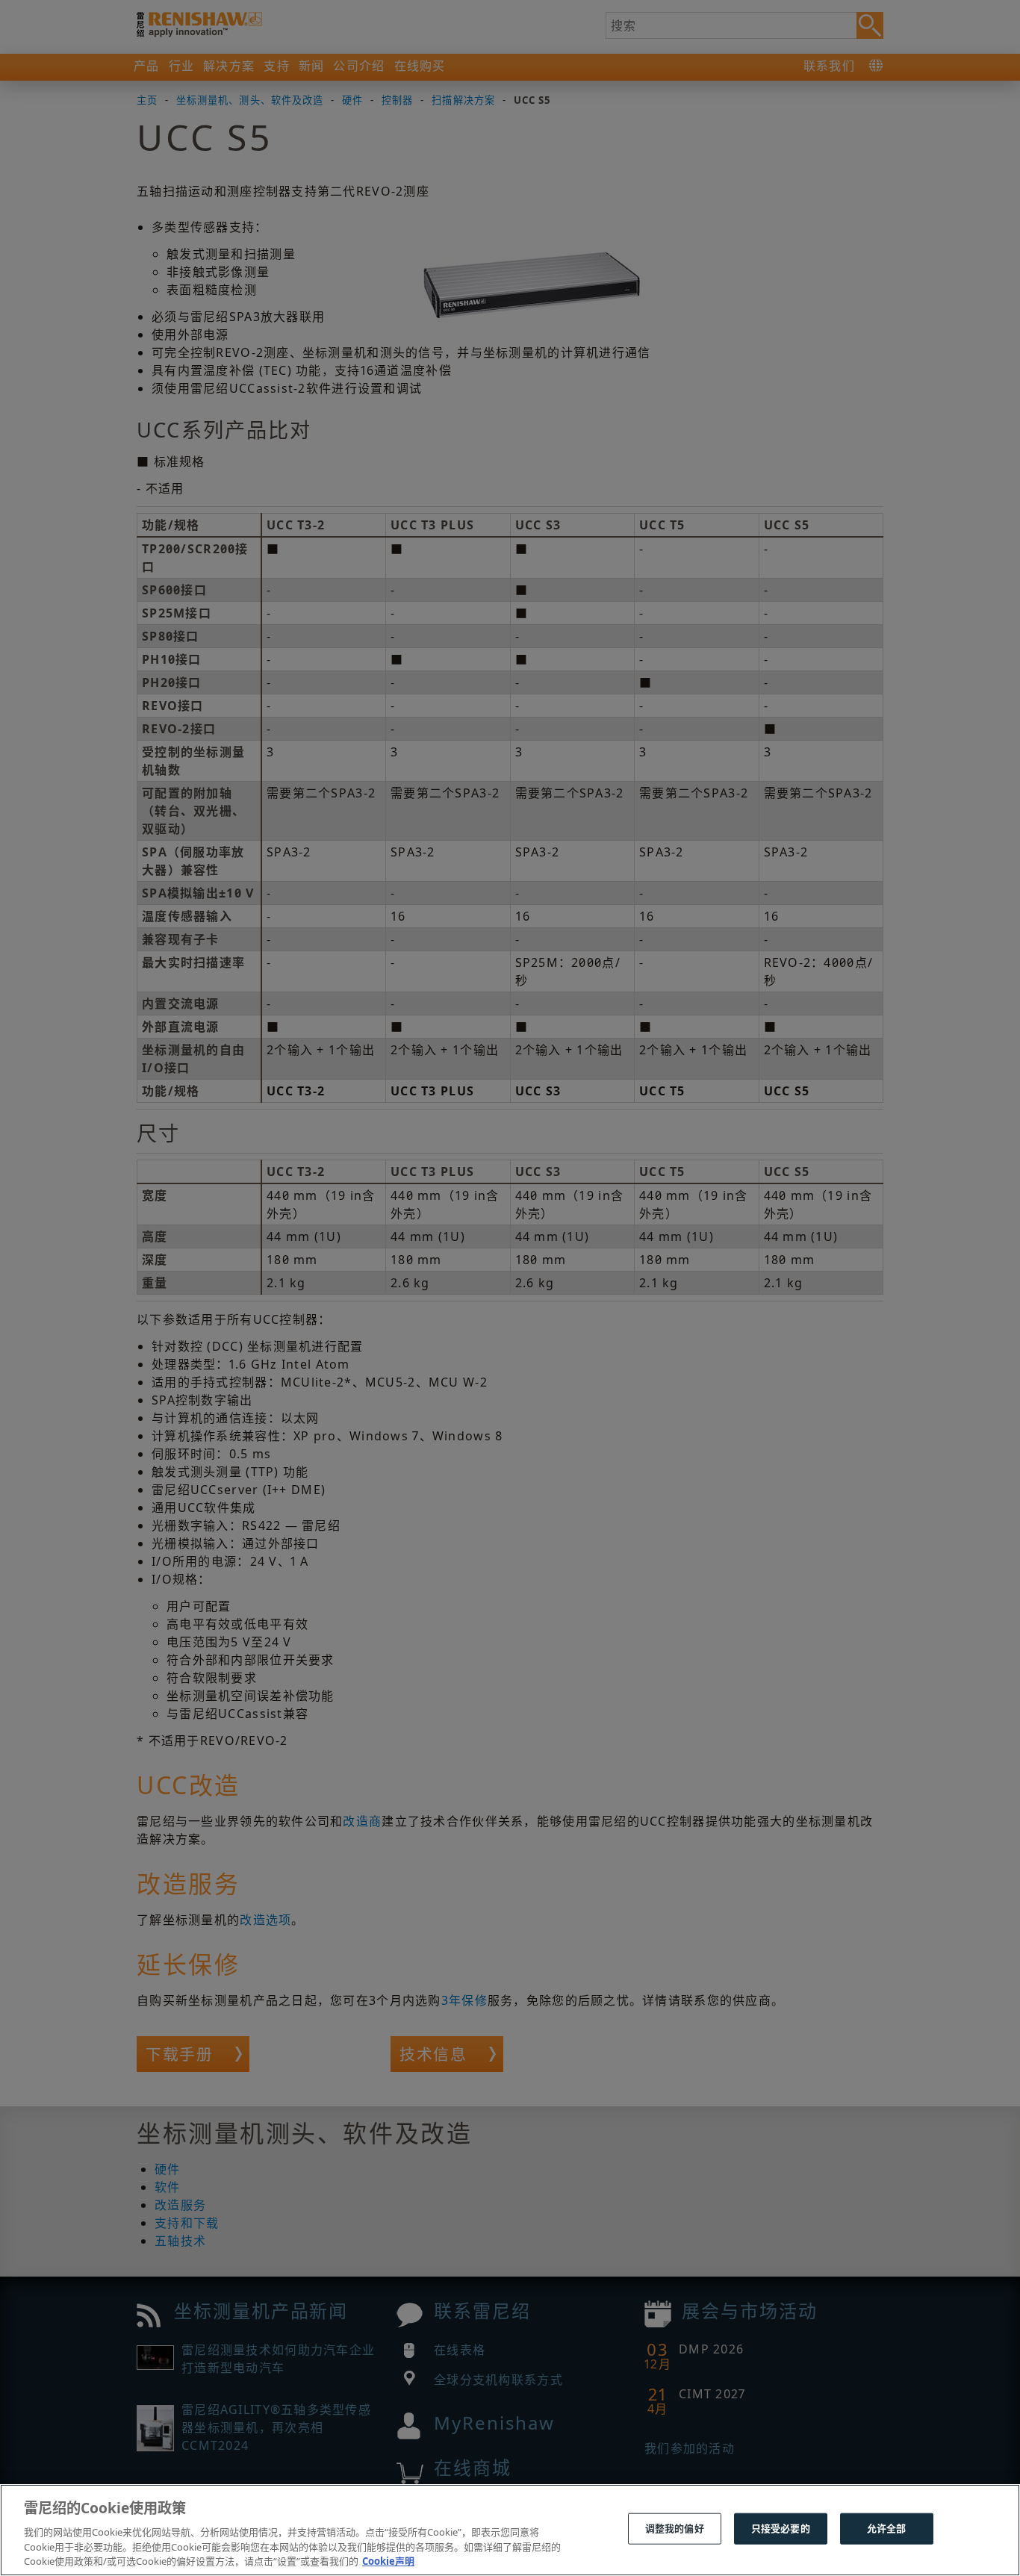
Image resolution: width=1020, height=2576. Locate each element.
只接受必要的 (781, 2528)
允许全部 (887, 2528)
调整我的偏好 (675, 2528)
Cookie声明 (388, 2560)
